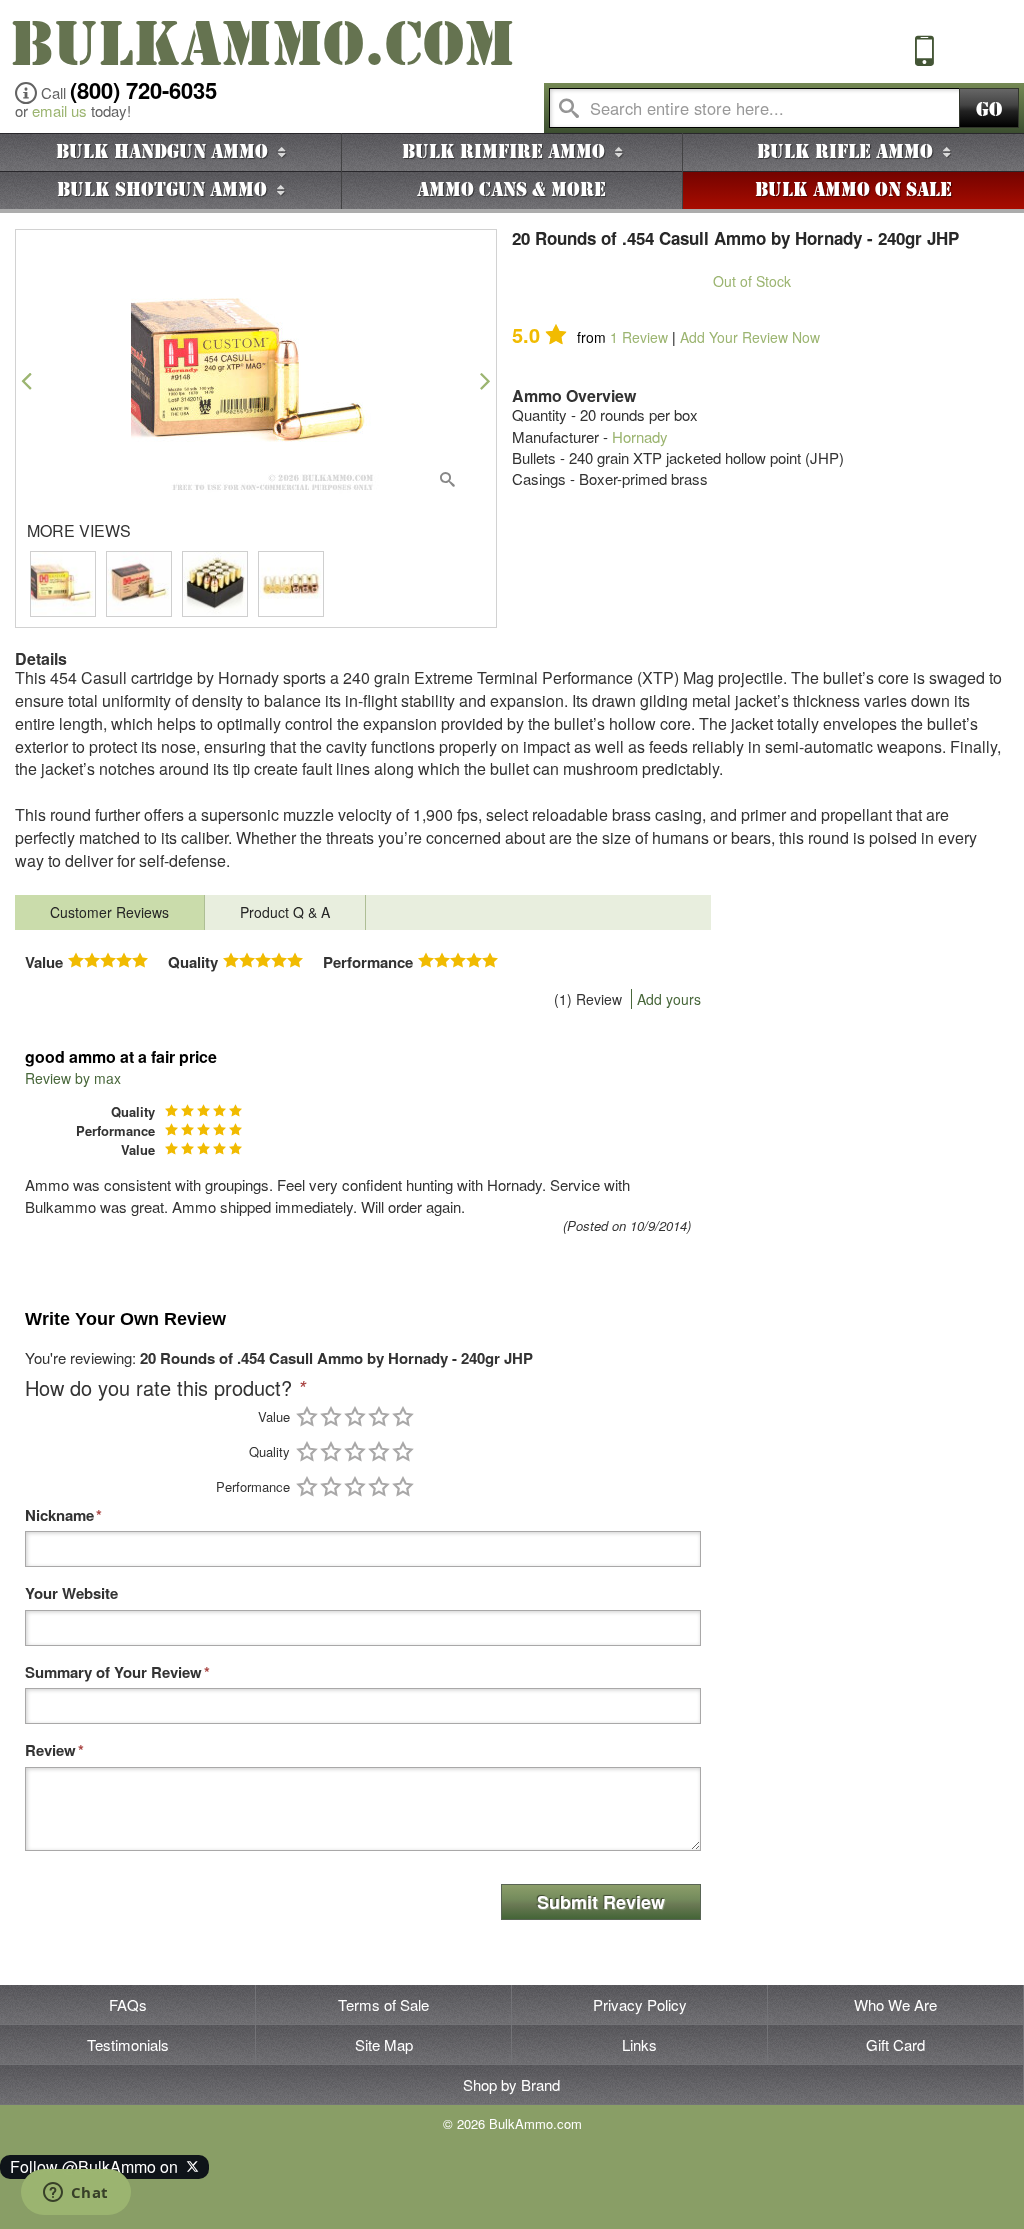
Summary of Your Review (113, 1672)
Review (639, 337)
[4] (379, 1416)
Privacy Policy (640, 2004)
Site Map (384, 2044)
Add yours (669, 999)
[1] (307, 1416)
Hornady (640, 436)
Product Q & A (285, 912)
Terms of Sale (383, 2004)
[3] (355, 1416)
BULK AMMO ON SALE (853, 190)
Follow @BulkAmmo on (98, 2166)
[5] (403, 1416)
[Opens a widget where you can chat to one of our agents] (75, 2194)
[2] (331, 1416)
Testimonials (128, 2044)
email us (59, 110)
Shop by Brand (511, 2084)
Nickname (59, 1515)
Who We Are (895, 2004)
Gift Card (895, 2044)
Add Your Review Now (750, 337)
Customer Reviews (109, 912)
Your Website (71, 1593)
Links (639, 2044)
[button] (26, 380)
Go (989, 109)
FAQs (128, 2004)
